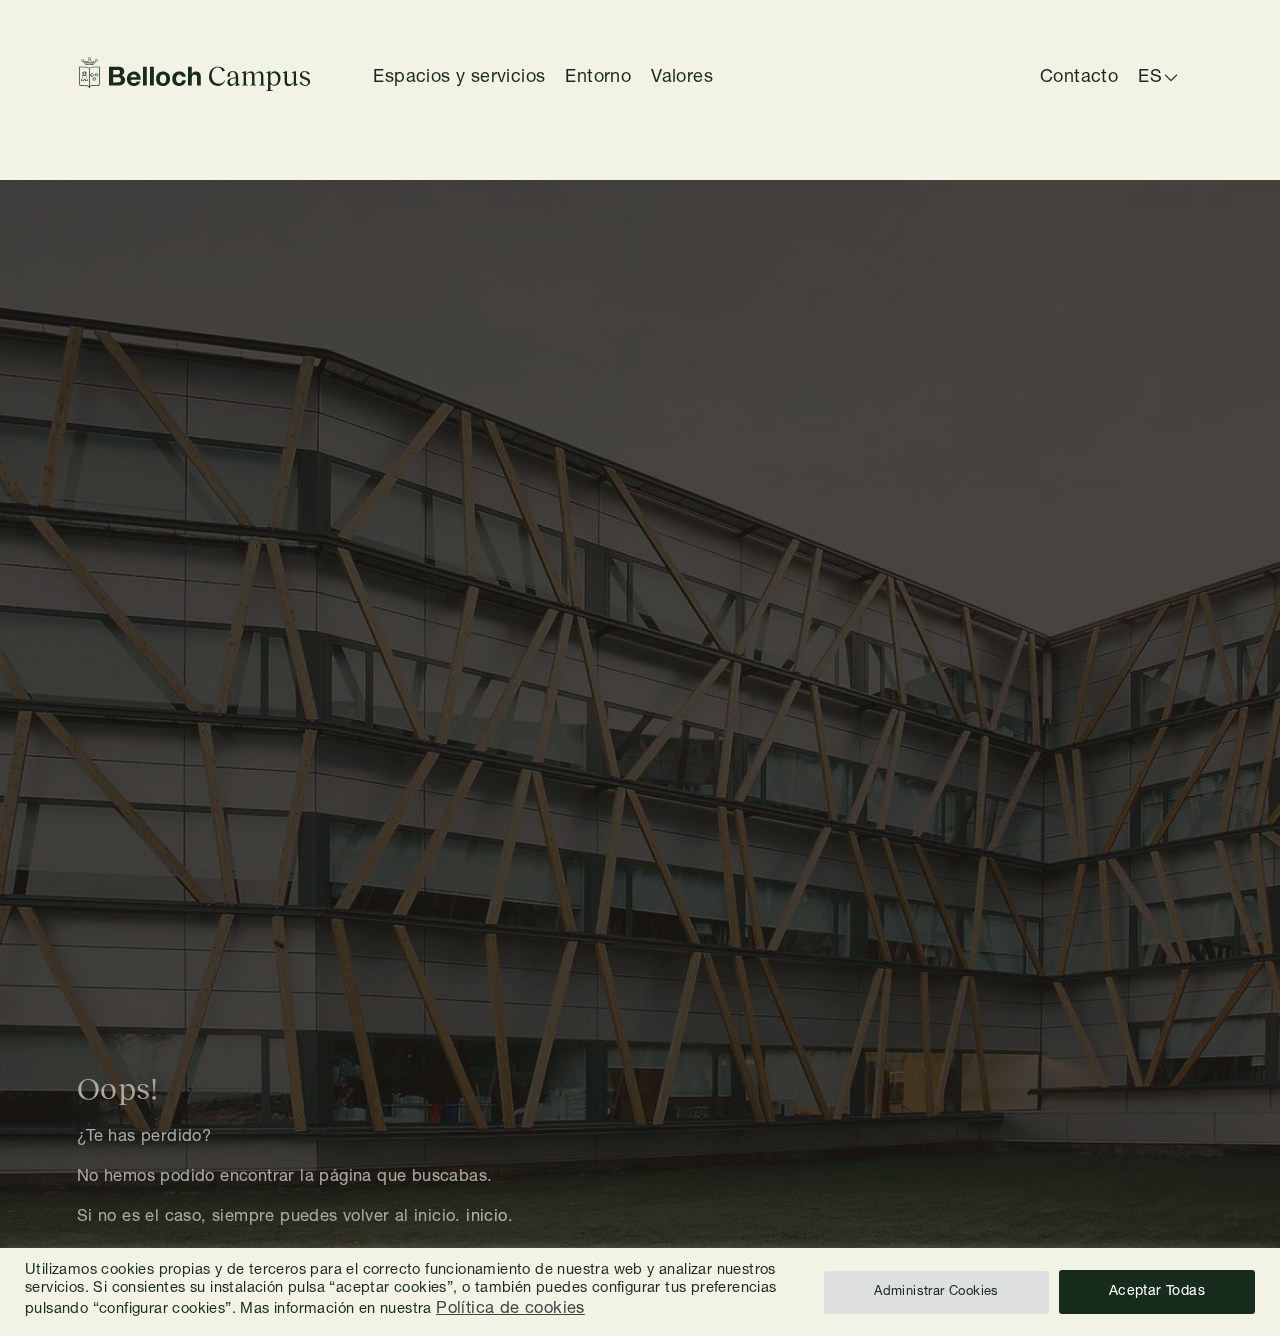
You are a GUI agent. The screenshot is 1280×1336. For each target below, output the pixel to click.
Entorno (598, 78)
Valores (682, 78)
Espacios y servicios (459, 78)
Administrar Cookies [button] (936, 1292)
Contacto (1079, 78)
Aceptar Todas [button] (1157, 1292)
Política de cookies (510, 1309)
